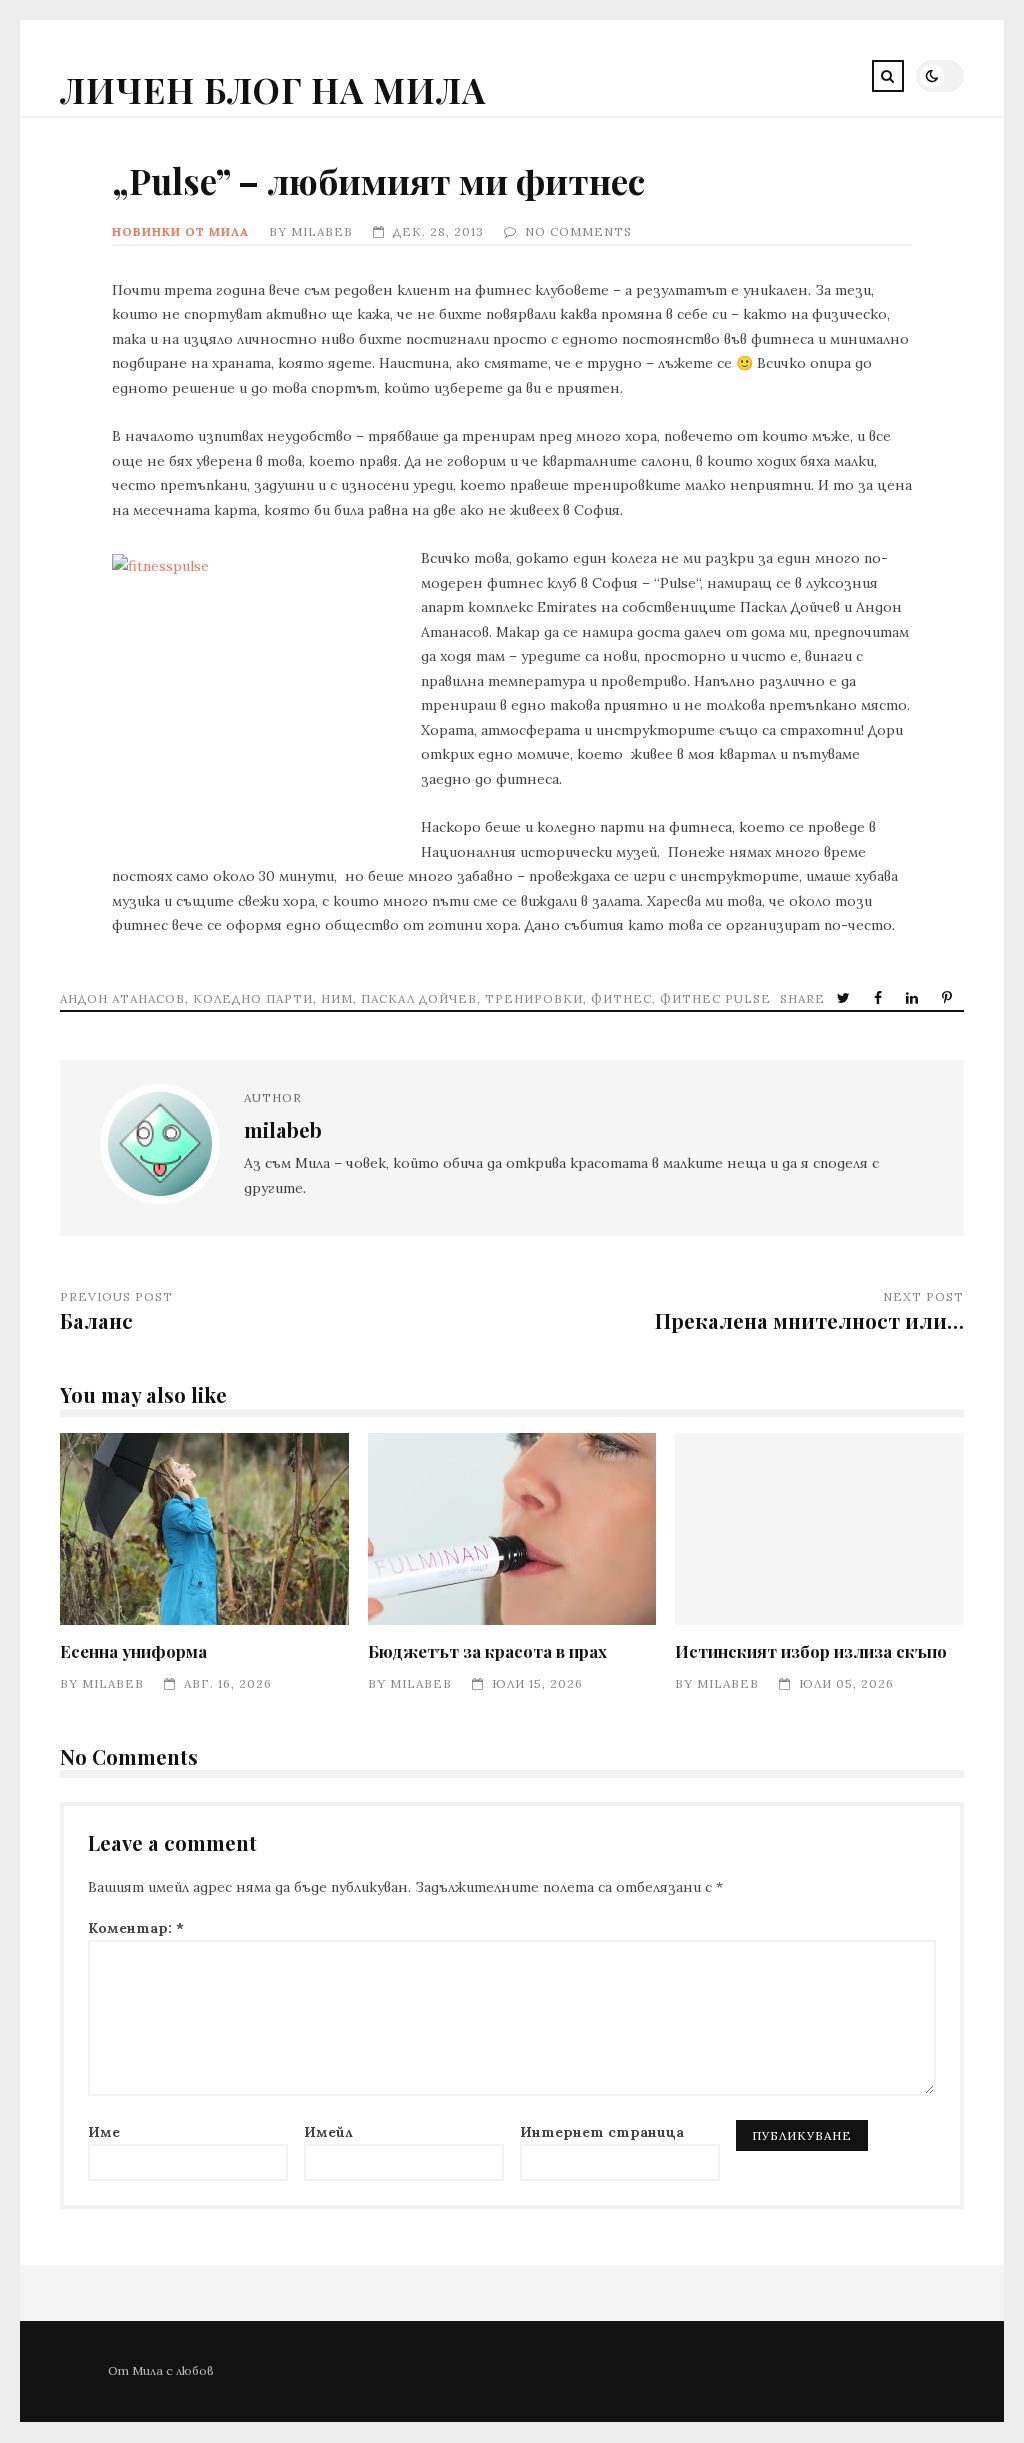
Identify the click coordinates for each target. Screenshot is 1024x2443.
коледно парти (253, 998)
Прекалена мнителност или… (809, 1320)
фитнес (621, 998)
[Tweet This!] (845, 998)
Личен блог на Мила (273, 89)
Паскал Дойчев (419, 998)
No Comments (578, 231)
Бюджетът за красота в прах (512, 1529)
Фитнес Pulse (715, 998)
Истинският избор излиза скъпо (819, 1529)
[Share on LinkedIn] (914, 998)
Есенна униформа (204, 1529)
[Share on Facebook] (880, 998)
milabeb (322, 231)
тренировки (534, 998)
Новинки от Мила (180, 231)
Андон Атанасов (122, 998)
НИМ (337, 998)
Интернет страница (602, 2132)
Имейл (328, 2132)
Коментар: (136, 1928)
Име (104, 2132)
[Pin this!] (949, 998)
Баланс (96, 1320)
